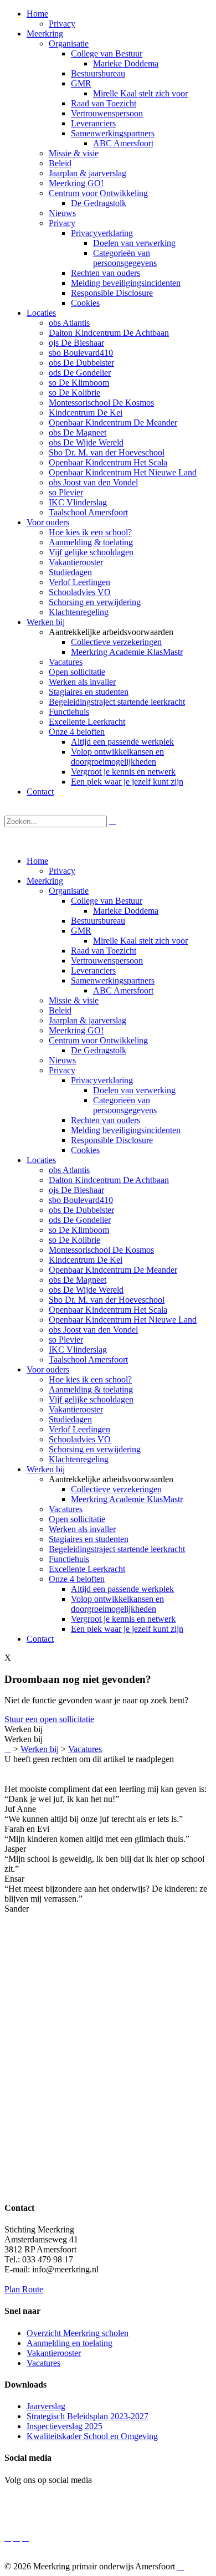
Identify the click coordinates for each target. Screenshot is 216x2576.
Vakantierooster (76, 1409)
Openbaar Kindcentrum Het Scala (108, 1310)
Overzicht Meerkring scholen (78, 2333)
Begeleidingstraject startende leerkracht (117, 1549)
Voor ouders (48, 1369)
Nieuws (62, 1060)
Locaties (41, 1160)
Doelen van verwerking (134, 1090)
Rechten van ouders (106, 1120)
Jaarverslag (46, 2406)
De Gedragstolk (99, 1050)
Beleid (60, 1010)
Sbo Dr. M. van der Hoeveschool (107, 1300)
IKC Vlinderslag (78, 1350)
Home (37, 861)
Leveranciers (93, 971)
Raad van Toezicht (104, 951)
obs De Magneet (78, 1280)
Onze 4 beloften (77, 1579)
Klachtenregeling (79, 1459)
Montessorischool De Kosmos (101, 1250)
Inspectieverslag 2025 (65, 2426)
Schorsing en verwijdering (95, 1449)
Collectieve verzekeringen (116, 1489)
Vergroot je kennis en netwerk (123, 1619)
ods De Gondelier (80, 1220)
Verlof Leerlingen (79, 1429)
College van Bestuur (107, 901)
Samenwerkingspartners (113, 980)
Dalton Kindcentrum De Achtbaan (109, 1180)
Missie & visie (74, 1000)
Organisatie (69, 891)
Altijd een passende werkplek (122, 1589)
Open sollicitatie (77, 1519)
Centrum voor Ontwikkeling (98, 1040)
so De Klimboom (79, 1230)
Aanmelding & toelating (91, 1389)
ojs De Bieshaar (76, 1190)
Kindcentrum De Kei (86, 1260)
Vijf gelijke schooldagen (91, 1399)
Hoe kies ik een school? (90, 1379)
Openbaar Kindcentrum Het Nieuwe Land (123, 1320)
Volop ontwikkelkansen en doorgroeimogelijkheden (117, 1604)
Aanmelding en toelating (70, 2343)
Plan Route (24, 2289)
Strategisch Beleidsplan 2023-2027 (88, 2416)
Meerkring (45, 881)
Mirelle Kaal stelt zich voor (140, 941)
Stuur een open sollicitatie (49, 1719)
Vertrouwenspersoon (107, 961)
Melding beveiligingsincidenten (126, 1130)
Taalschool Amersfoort (88, 1359)
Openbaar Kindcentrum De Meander (113, 1270)
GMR (81, 931)
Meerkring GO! (76, 1030)
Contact (40, 1639)
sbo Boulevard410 (81, 1200)
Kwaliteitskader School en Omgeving (92, 2436)
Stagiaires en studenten (89, 1539)
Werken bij (46, 1469)
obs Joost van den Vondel (93, 1330)
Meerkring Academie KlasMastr (127, 1499)
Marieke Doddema (126, 911)
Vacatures (66, 1509)
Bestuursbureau (98, 921)
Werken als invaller (82, 1529)
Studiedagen (70, 1419)
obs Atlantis (69, 1170)
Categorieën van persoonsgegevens (125, 1105)
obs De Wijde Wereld (86, 1290)
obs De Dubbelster (81, 1210)
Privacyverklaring (102, 1080)
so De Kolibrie (74, 1240)
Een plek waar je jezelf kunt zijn (127, 1629)
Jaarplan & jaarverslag (88, 1020)
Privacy (62, 871)
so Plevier (66, 1340)
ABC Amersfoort (123, 990)
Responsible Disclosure (112, 1140)
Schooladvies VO (80, 1439)
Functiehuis (69, 1559)
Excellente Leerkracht (87, 1569)
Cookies (85, 1150)
